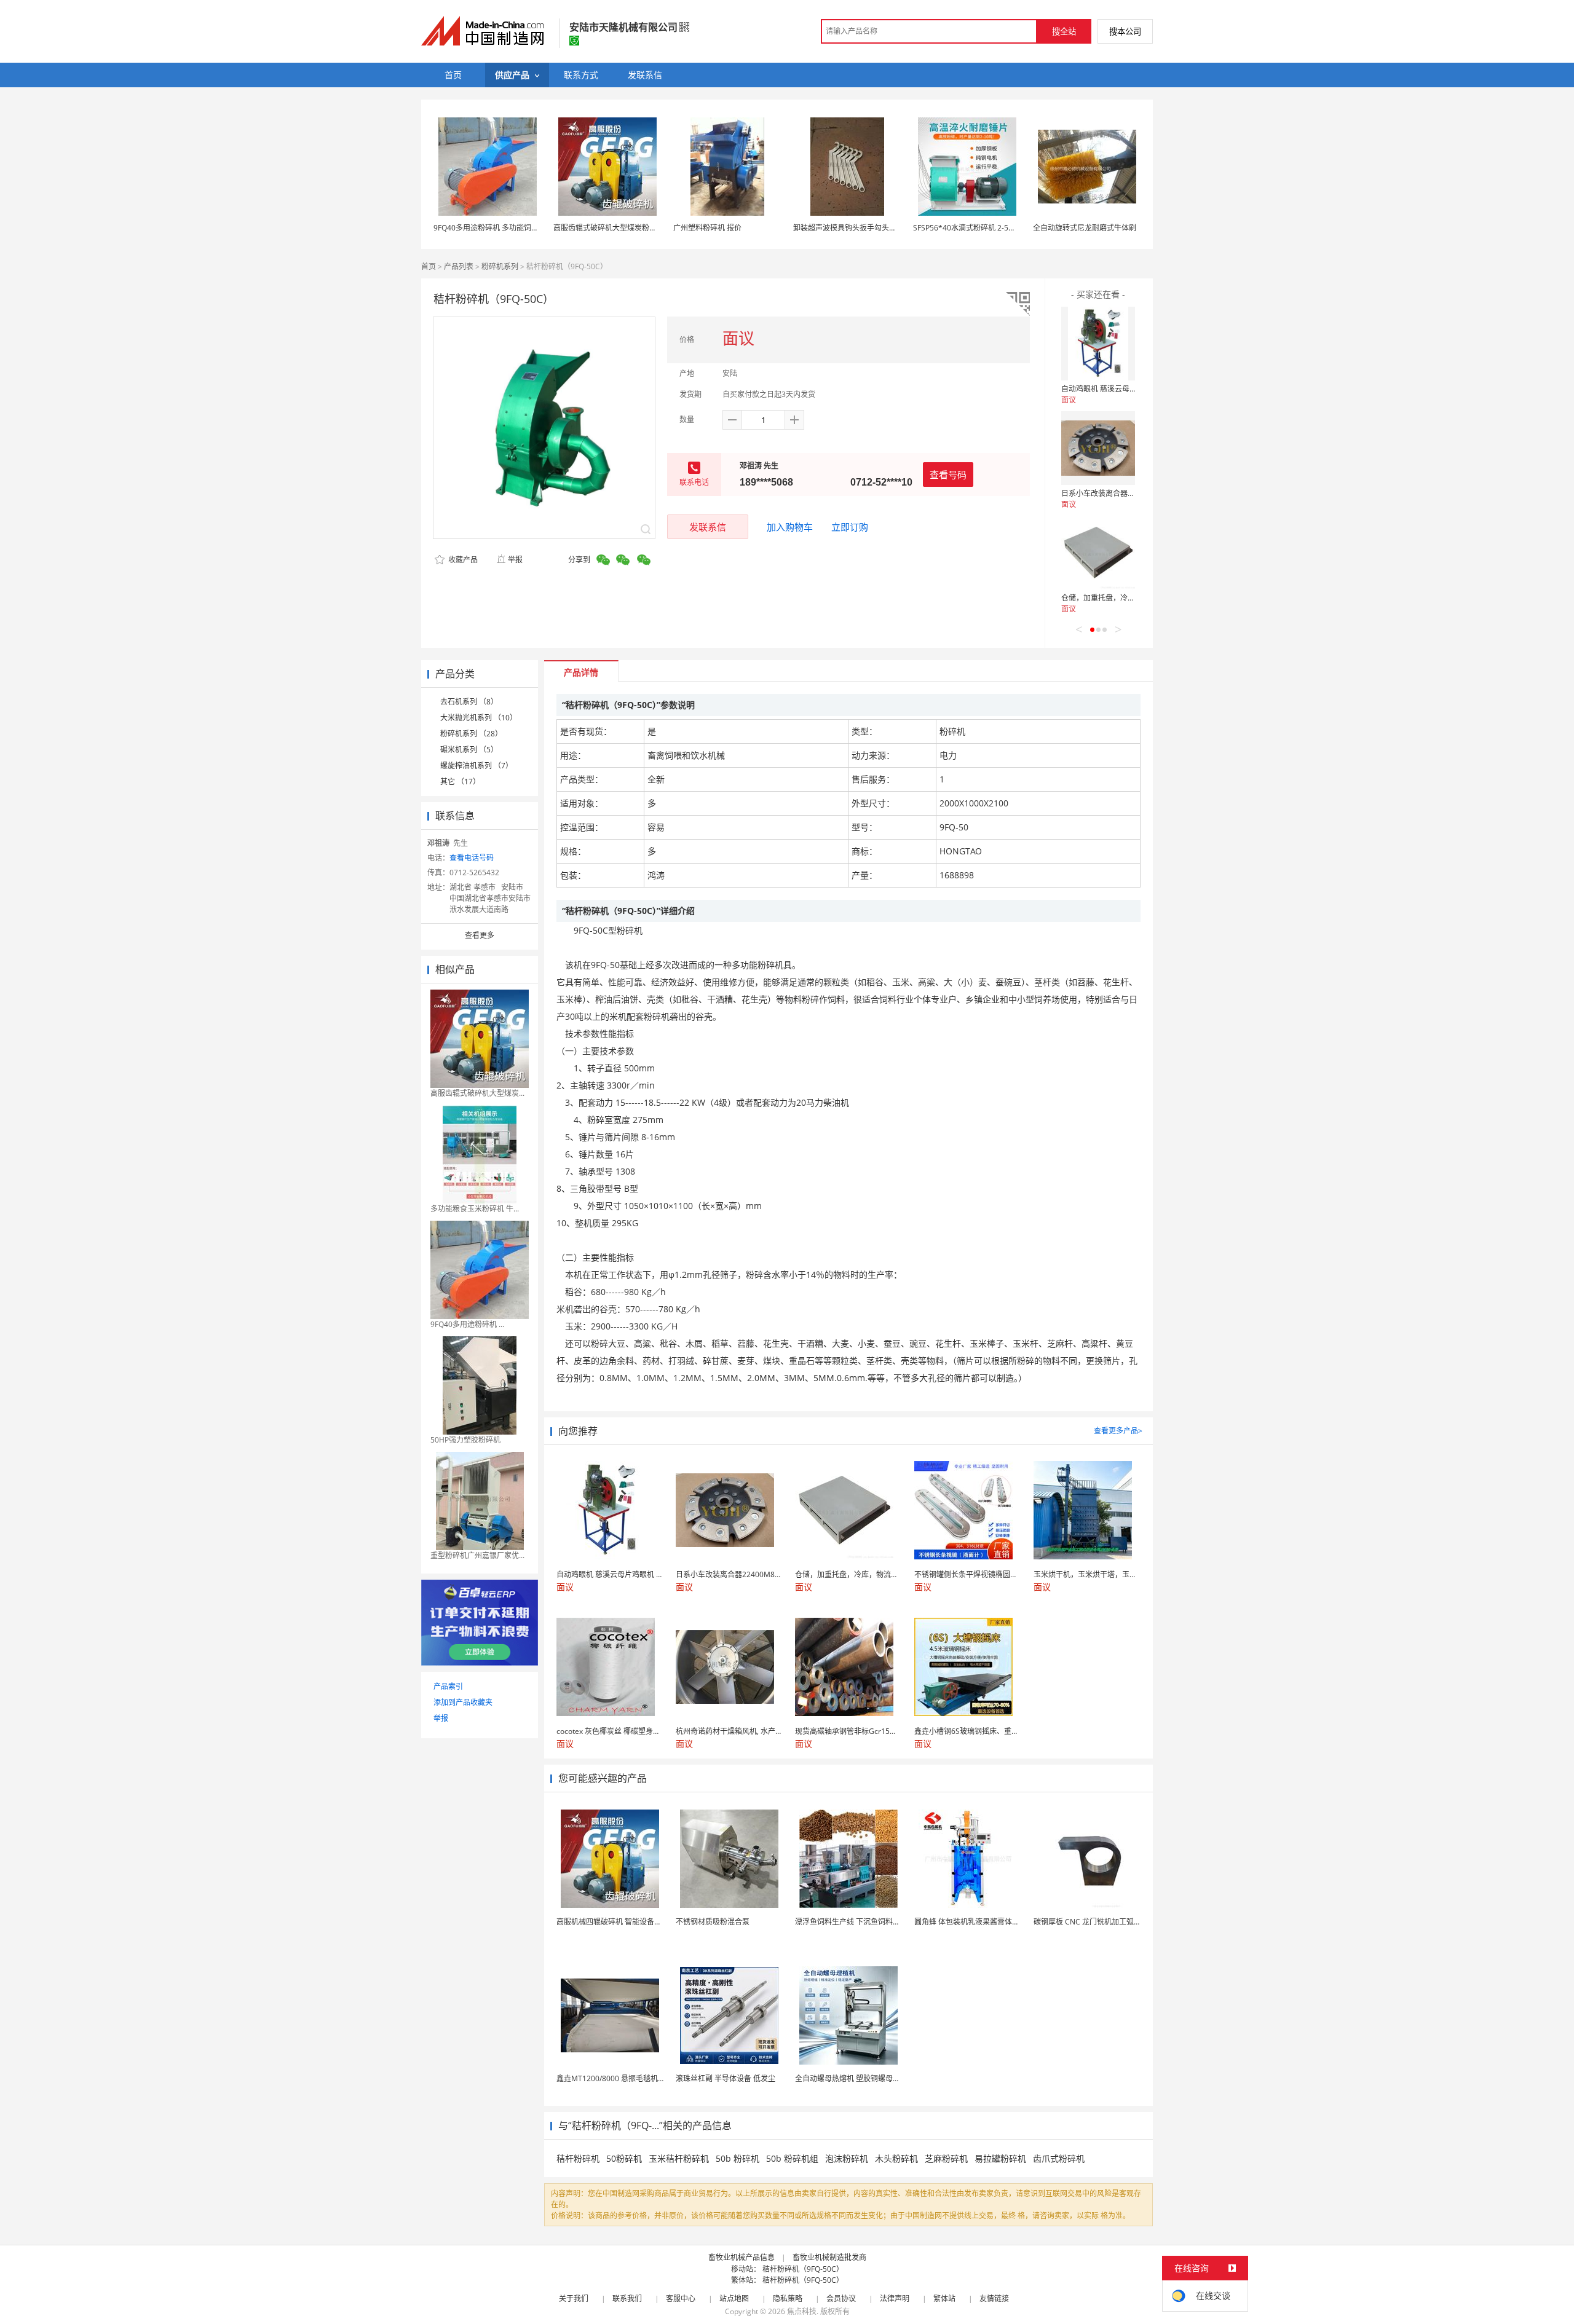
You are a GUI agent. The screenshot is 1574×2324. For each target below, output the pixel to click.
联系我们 (627, 2298)
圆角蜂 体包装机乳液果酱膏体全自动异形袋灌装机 (996, 1922)
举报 (515, 560)
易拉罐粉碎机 (1000, 2158)
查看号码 (948, 475)
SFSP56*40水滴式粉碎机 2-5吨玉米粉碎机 (983, 228)
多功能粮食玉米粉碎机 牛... (475, 1209)
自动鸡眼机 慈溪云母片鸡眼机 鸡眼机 (1122, 389)
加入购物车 (790, 527)
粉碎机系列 (500, 266)
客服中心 (681, 2298)
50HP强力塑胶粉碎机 (465, 1440)
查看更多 (480, 935)
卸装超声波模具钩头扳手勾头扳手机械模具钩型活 (874, 228)
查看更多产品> (1118, 1431)
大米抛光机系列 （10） (479, 718)
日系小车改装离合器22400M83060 (1119, 493)
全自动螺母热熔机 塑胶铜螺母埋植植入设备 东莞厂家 (882, 2078)
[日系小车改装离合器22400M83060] (1098, 448)
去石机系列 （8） (469, 702)
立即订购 (850, 527)
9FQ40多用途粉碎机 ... (467, 1324)
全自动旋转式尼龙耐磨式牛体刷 (1085, 228)
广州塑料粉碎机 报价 (707, 228)
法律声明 (895, 2298)
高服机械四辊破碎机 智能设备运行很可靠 (624, 1922)
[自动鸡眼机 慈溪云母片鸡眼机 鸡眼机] (1098, 344)
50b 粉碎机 (738, 2158)
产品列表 (459, 266)
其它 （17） (460, 782)
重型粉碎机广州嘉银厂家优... (477, 1555)
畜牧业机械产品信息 (742, 2257)
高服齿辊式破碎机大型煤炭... (477, 1093)
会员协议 (841, 2298)
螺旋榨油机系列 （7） (477, 766)
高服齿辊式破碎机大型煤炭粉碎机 (609, 228)
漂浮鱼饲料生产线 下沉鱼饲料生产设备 (859, 1922)
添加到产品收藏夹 (463, 1702)
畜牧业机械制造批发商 (829, 2257)
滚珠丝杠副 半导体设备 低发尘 (726, 2078)
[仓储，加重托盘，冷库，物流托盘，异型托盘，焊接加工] (1098, 553)
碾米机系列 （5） (469, 750)
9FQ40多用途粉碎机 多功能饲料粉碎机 (497, 228)
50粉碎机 (624, 2158)
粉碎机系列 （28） (471, 734)
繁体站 (944, 2298)
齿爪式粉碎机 (1059, 2158)
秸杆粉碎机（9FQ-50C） (803, 2269)
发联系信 (708, 527)
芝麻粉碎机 (946, 2158)
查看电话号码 (472, 858)
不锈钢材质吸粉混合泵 (713, 1922)
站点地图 (734, 2298)
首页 (429, 266)
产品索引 (448, 1686)
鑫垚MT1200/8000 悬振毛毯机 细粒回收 (623, 2078)
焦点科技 (802, 2311)
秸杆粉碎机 (578, 2158)
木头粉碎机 (896, 2158)
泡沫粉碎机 (847, 2158)
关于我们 (574, 2298)
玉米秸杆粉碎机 (679, 2158)
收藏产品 (462, 560)
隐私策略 (788, 2298)
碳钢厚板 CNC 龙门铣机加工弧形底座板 (1098, 1922)
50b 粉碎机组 (792, 2158)
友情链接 (994, 2298)
